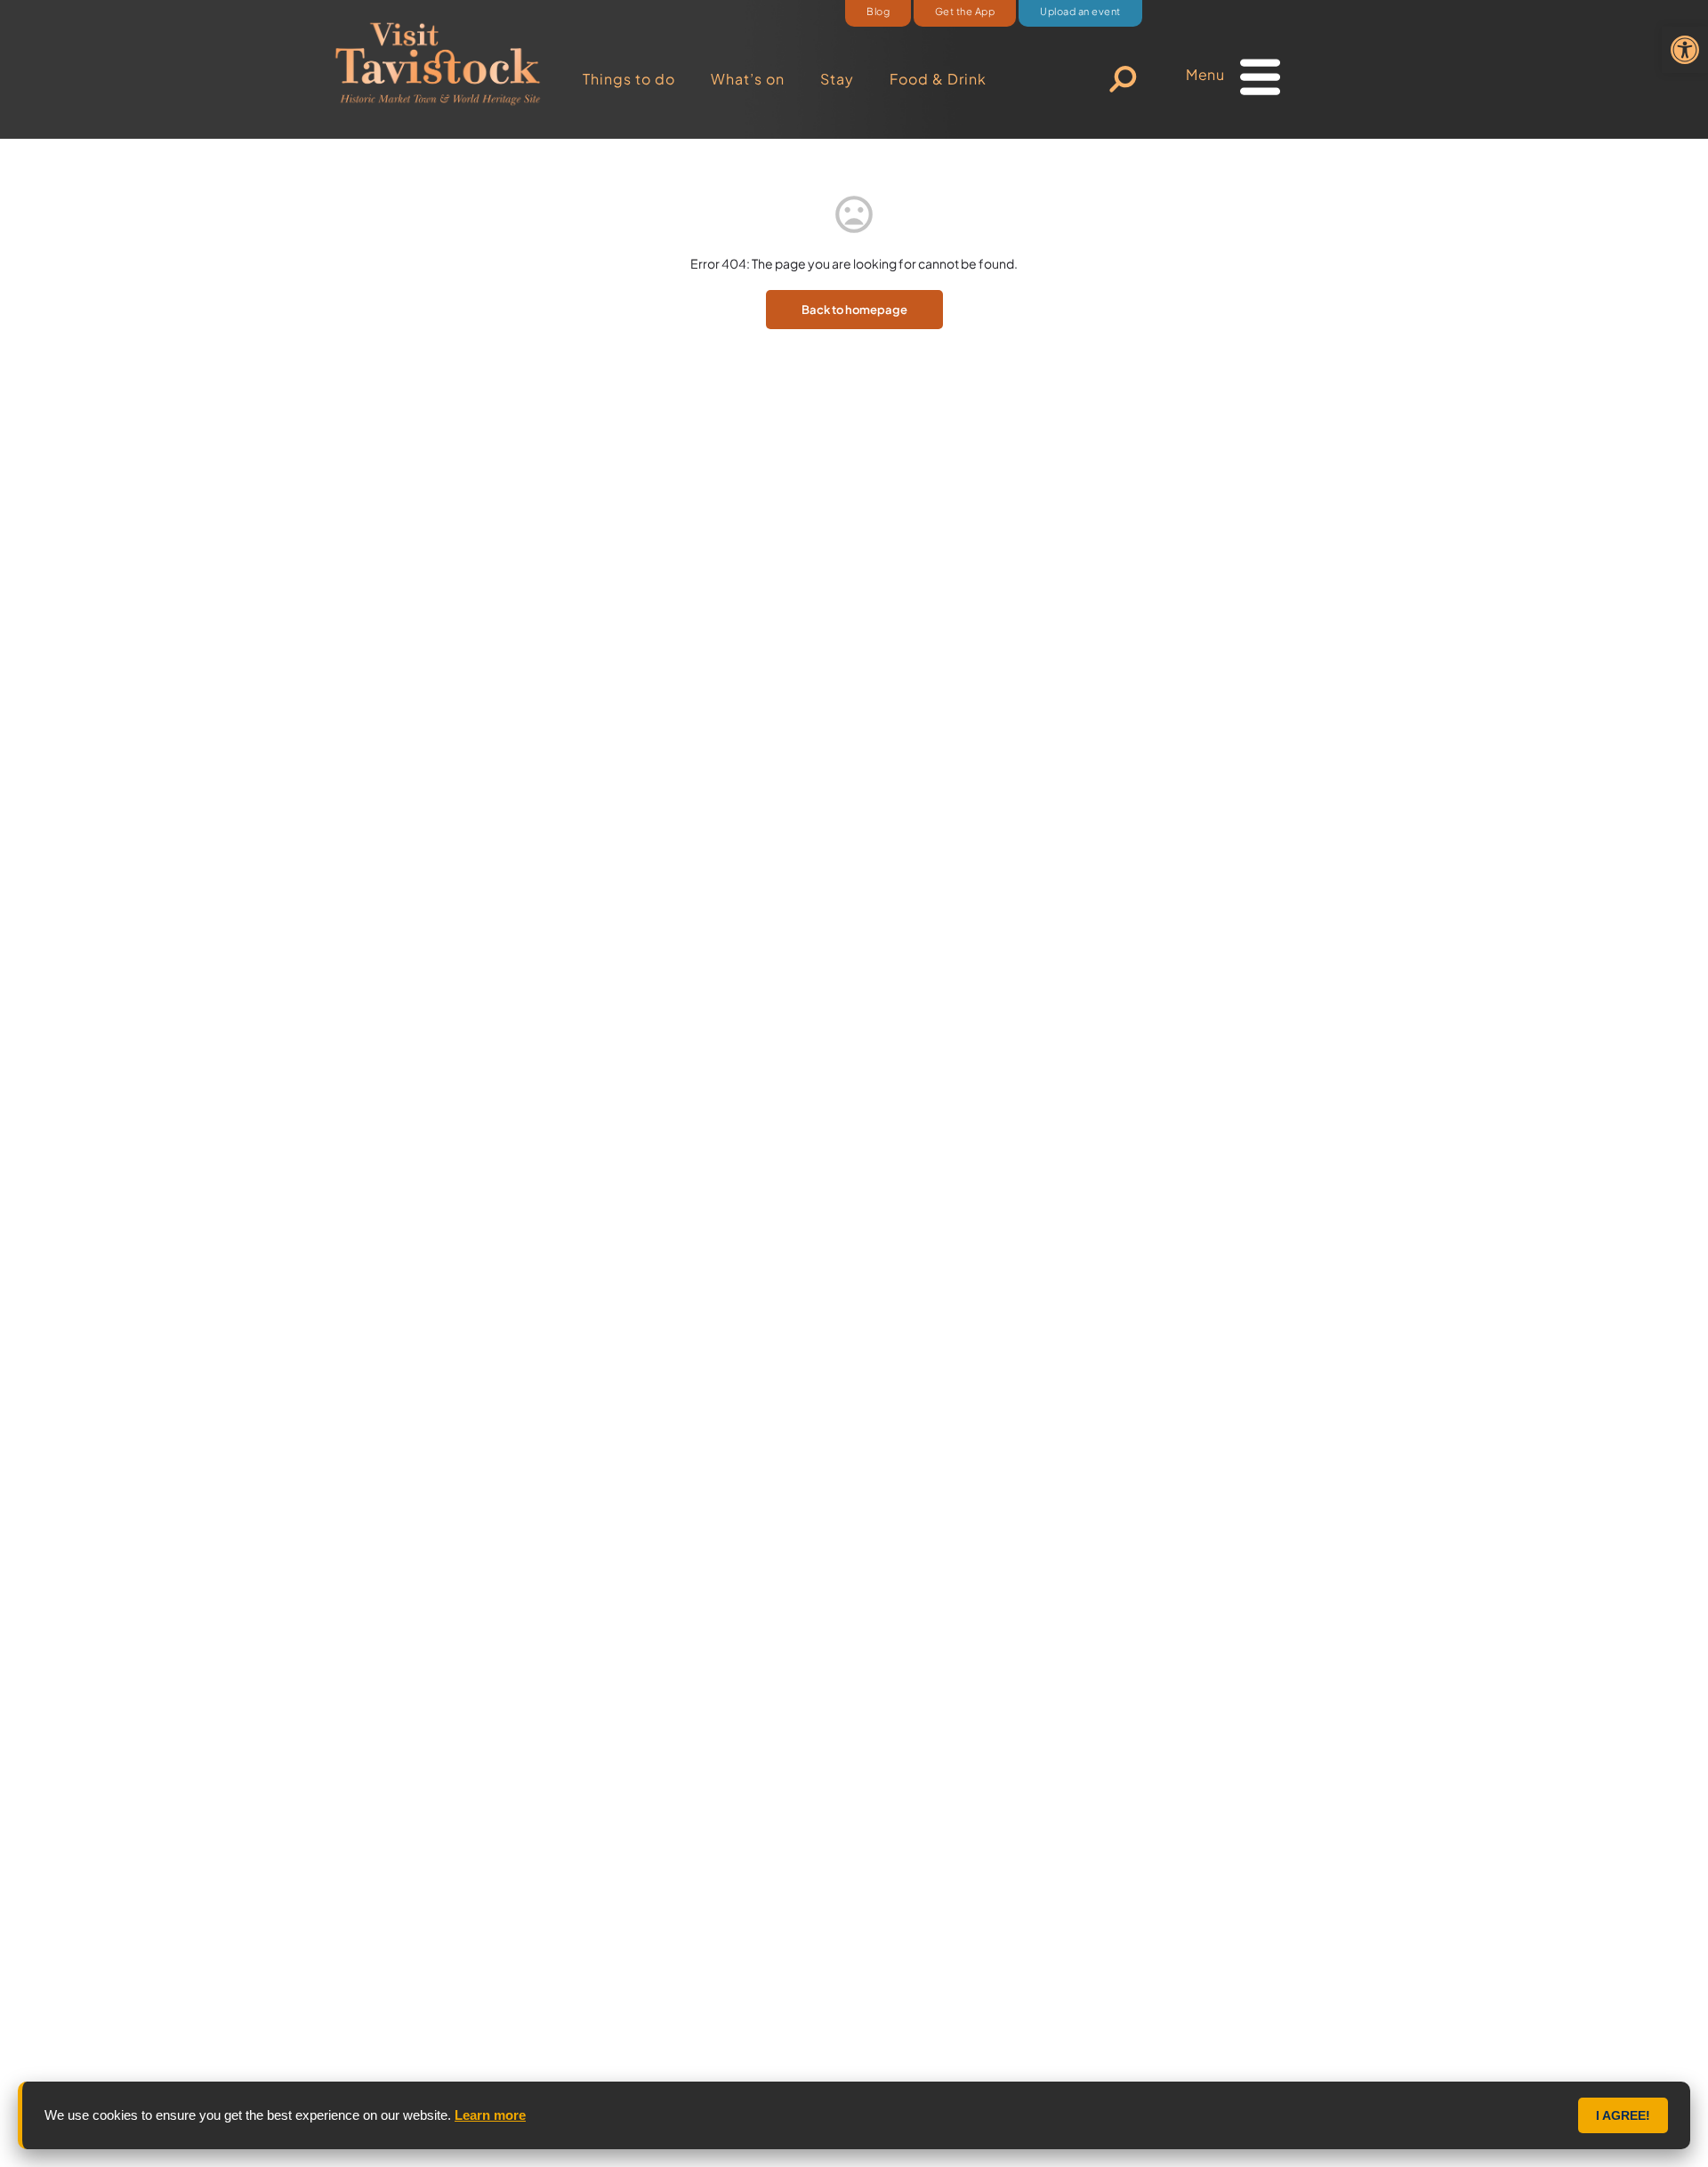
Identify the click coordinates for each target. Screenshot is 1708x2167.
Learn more (490, 2115)
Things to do (629, 79)
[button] (1685, 50)
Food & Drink (938, 79)
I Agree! (1623, 2115)
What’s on (748, 79)
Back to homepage (854, 310)
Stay (837, 79)
